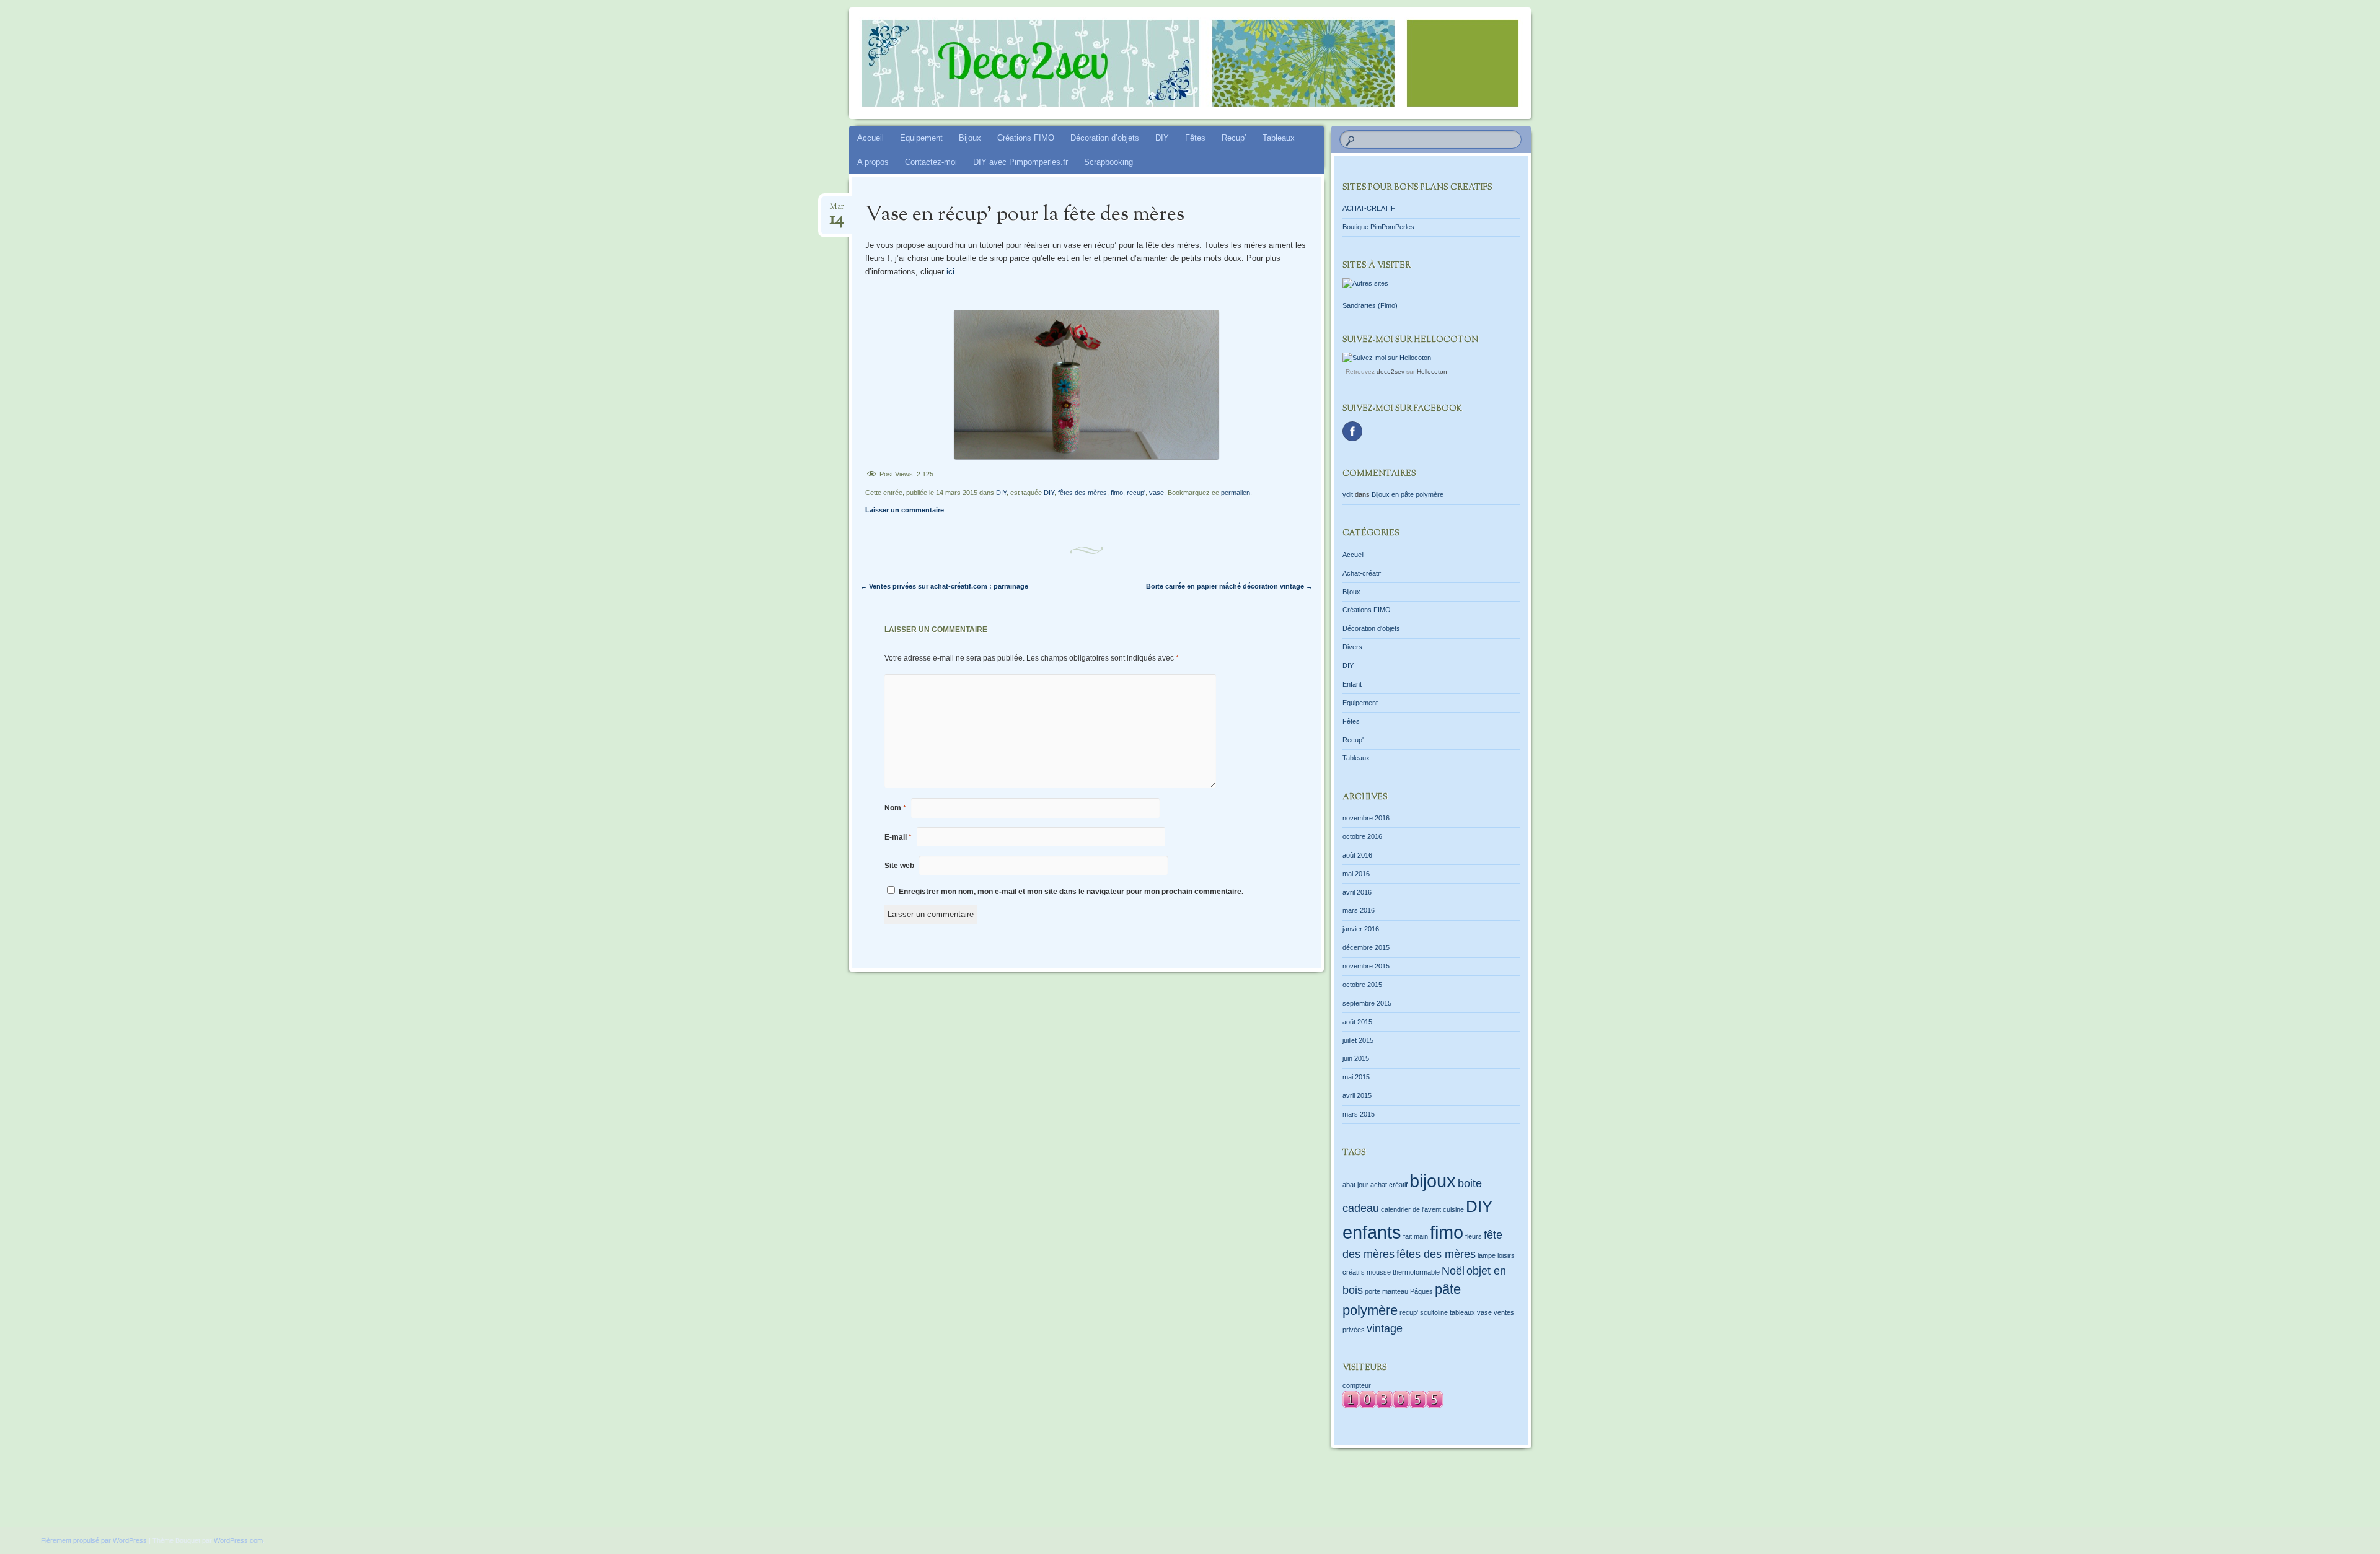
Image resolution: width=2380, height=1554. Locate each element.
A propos (873, 162)
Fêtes (1195, 138)
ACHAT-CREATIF (1369, 208)
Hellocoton (1432, 371)
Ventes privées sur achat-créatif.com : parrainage (944, 586)
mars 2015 (1359, 1114)
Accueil (870, 138)
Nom (895, 808)
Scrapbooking (1108, 162)
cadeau (1361, 1208)
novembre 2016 (1366, 818)
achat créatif (1389, 1185)
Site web (899, 866)
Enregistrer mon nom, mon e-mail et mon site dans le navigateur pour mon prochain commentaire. (1071, 892)
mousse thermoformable (1403, 1272)
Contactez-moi (931, 162)
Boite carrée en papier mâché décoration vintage (1229, 586)
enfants (1372, 1232)
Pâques (1421, 1291)
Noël (1453, 1271)
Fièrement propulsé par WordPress (94, 1540)
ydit (1348, 494)
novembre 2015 (1366, 966)
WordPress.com (238, 1540)
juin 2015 (1356, 1058)
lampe (1487, 1255)
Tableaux (1279, 138)
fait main (1416, 1236)
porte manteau (1386, 1291)
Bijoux (970, 138)
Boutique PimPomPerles (1378, 227)
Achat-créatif (1362, 573)
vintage (1385, 1328)
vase (1157, 493)
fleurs (1474, 1236)
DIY (1162, 138)
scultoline (1434, 1312)
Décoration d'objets (1371, 628)
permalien (1236, 493)
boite (1470, 1183)
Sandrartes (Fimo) (1370, 305)
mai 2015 (1356, 1077)
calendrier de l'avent (1411, 1209)
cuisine (1453, 1209)
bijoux (1433, 1181)
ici (950, 272)
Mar (837, 210)
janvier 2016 (1361, 929)
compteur (1357, 1385)
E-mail (898, 837)
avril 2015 (1357, 1095)
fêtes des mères (1082, 493)
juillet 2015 (1358, 1040)
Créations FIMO (1026, 138)
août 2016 (1357, 855)
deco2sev (1391, 371)
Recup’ (1234, 138)
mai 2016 (1356, 874)
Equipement (921, 138)
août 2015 (1357, 1022)
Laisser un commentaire (905, 510)
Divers (1352, 647)
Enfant (1352, 684)
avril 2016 (1357, 892)
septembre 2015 (1367, 1003)
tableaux (1462, 1312)
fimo (1117, 493)
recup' (1136, 493)
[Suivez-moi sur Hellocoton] (1387, 358)
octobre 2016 (1362, 836)
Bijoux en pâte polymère (1408, 494)
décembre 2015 (1366, 947)
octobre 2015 (1362, 985)
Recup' (1353, 740)
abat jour (1355, 1185)
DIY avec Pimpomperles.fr (1020, 162)
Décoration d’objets (1105, 138)
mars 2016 (1359, 910)
